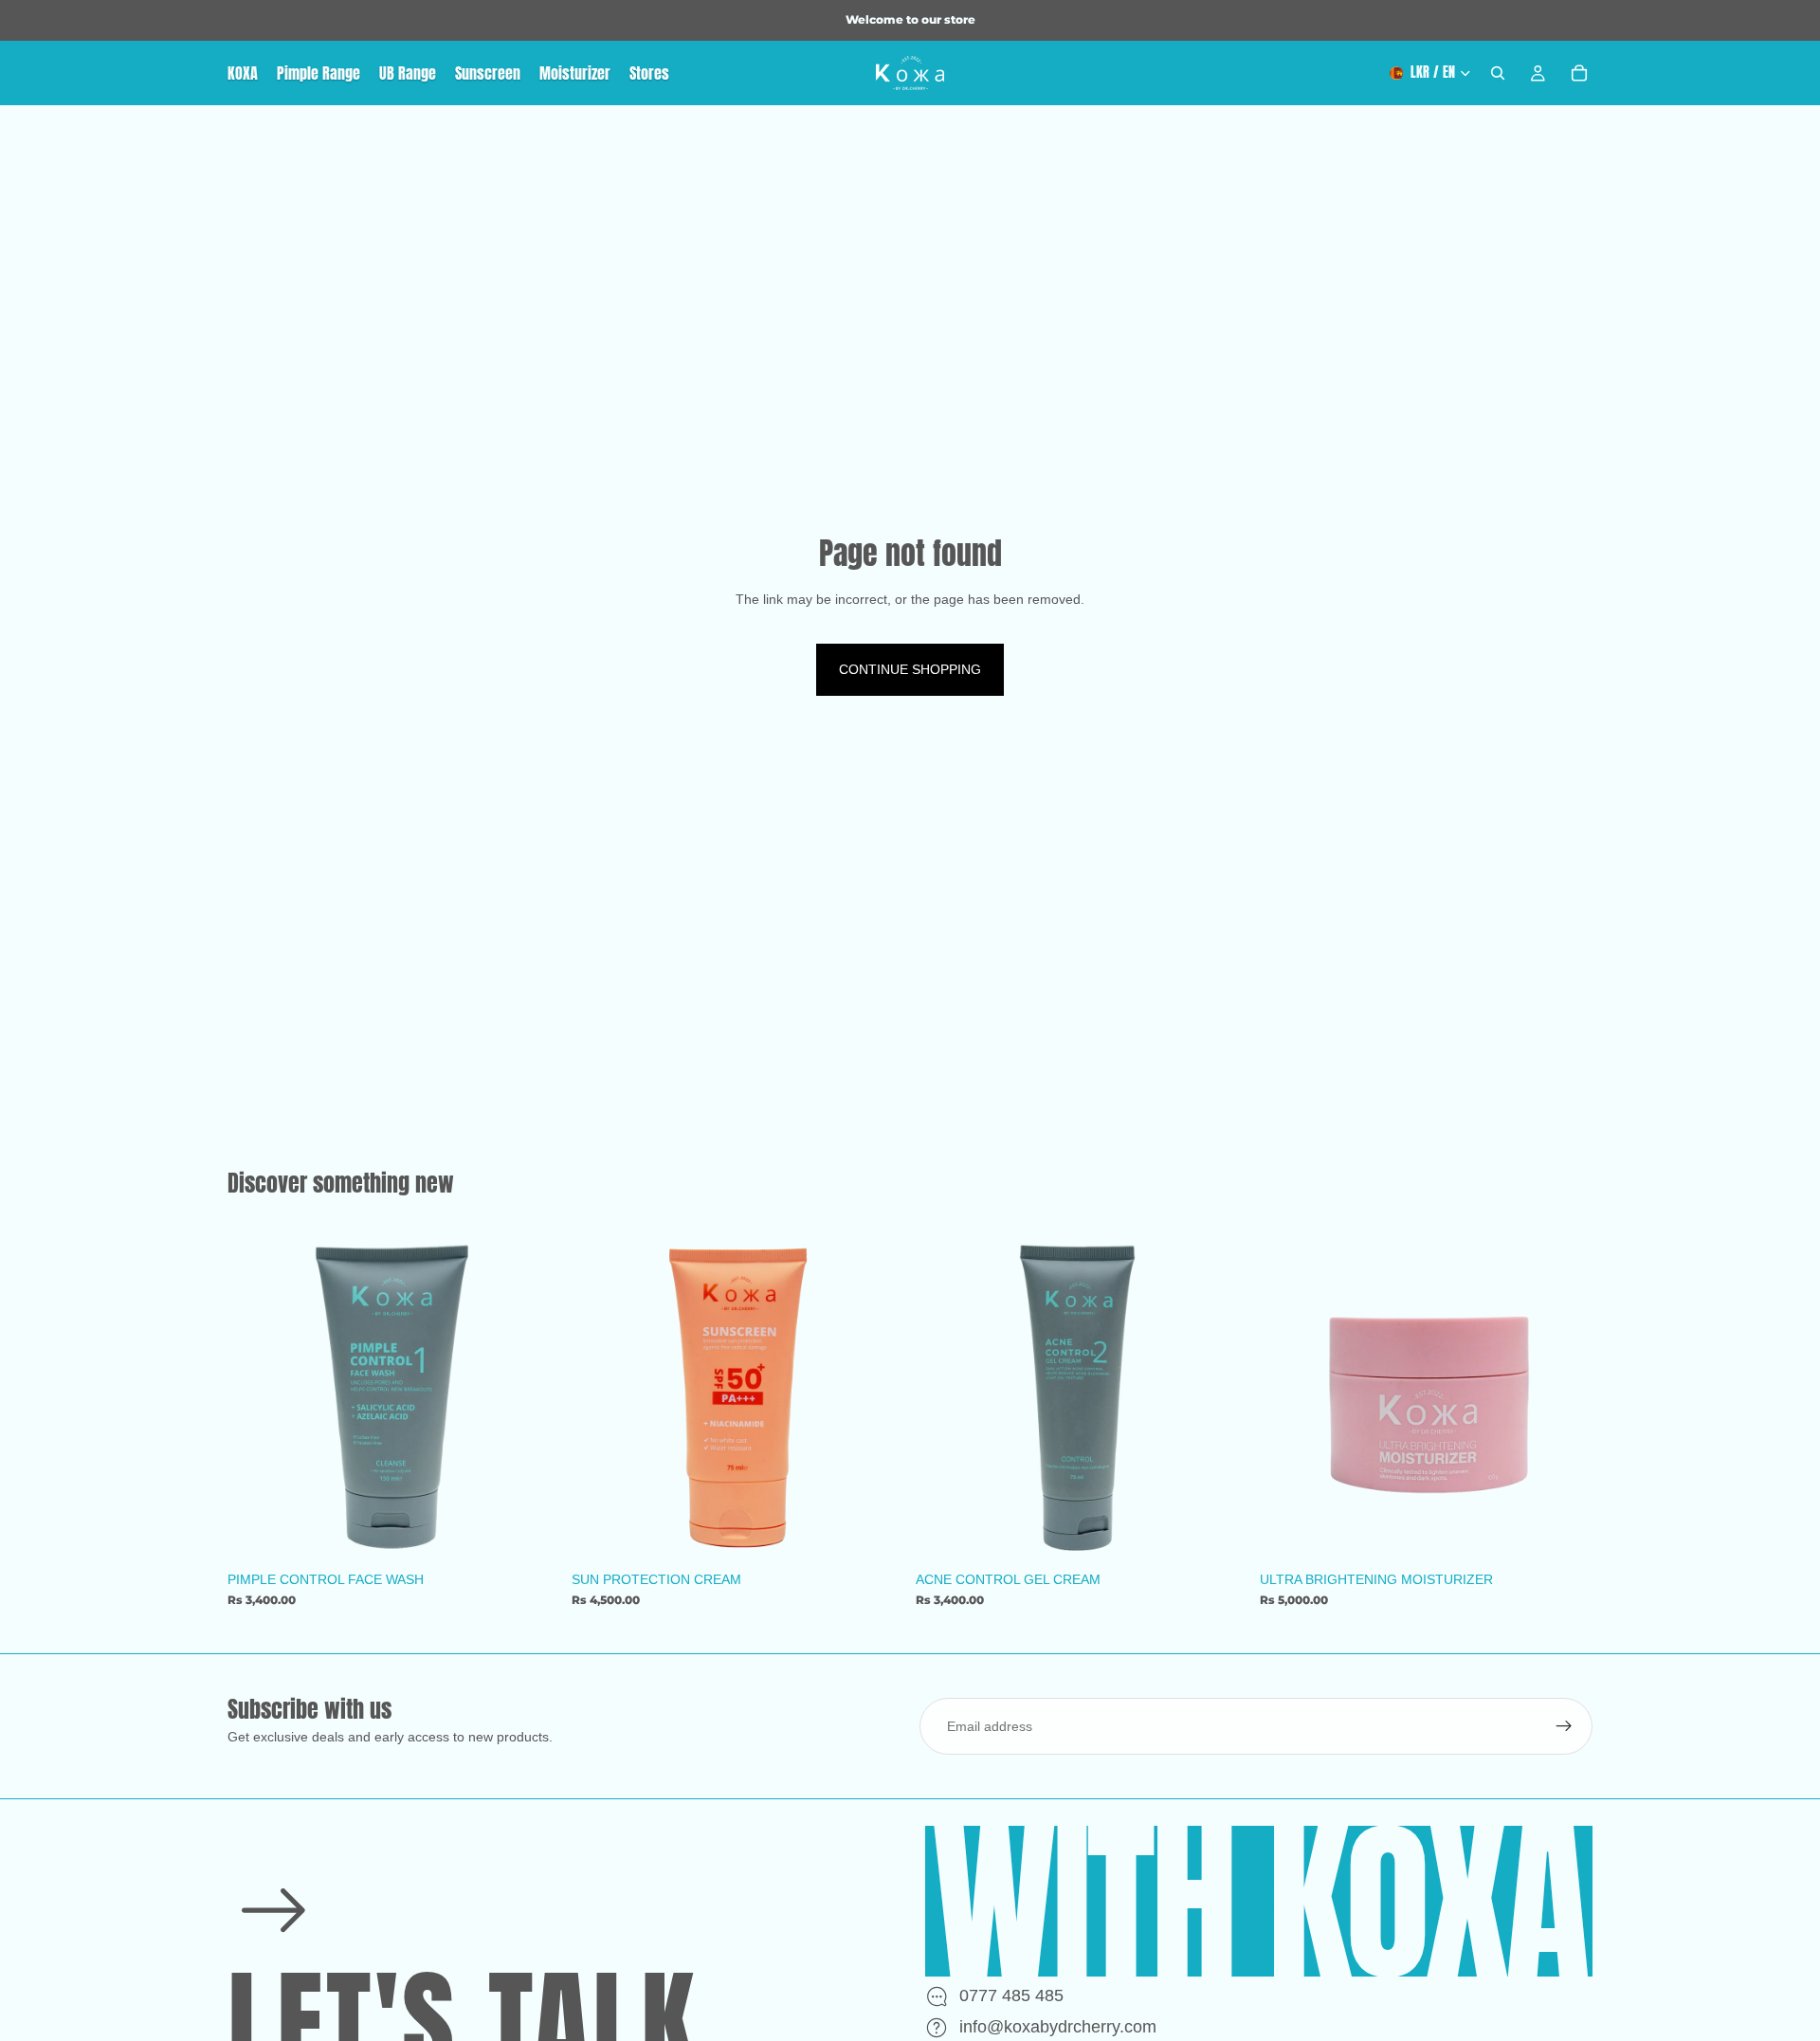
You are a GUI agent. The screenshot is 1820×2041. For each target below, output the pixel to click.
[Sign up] (1564, 1726)
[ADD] (531, 1532)
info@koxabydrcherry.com (1058, 2027)
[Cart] (1579, 73)
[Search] (1498, 73)
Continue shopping (910, 669)
